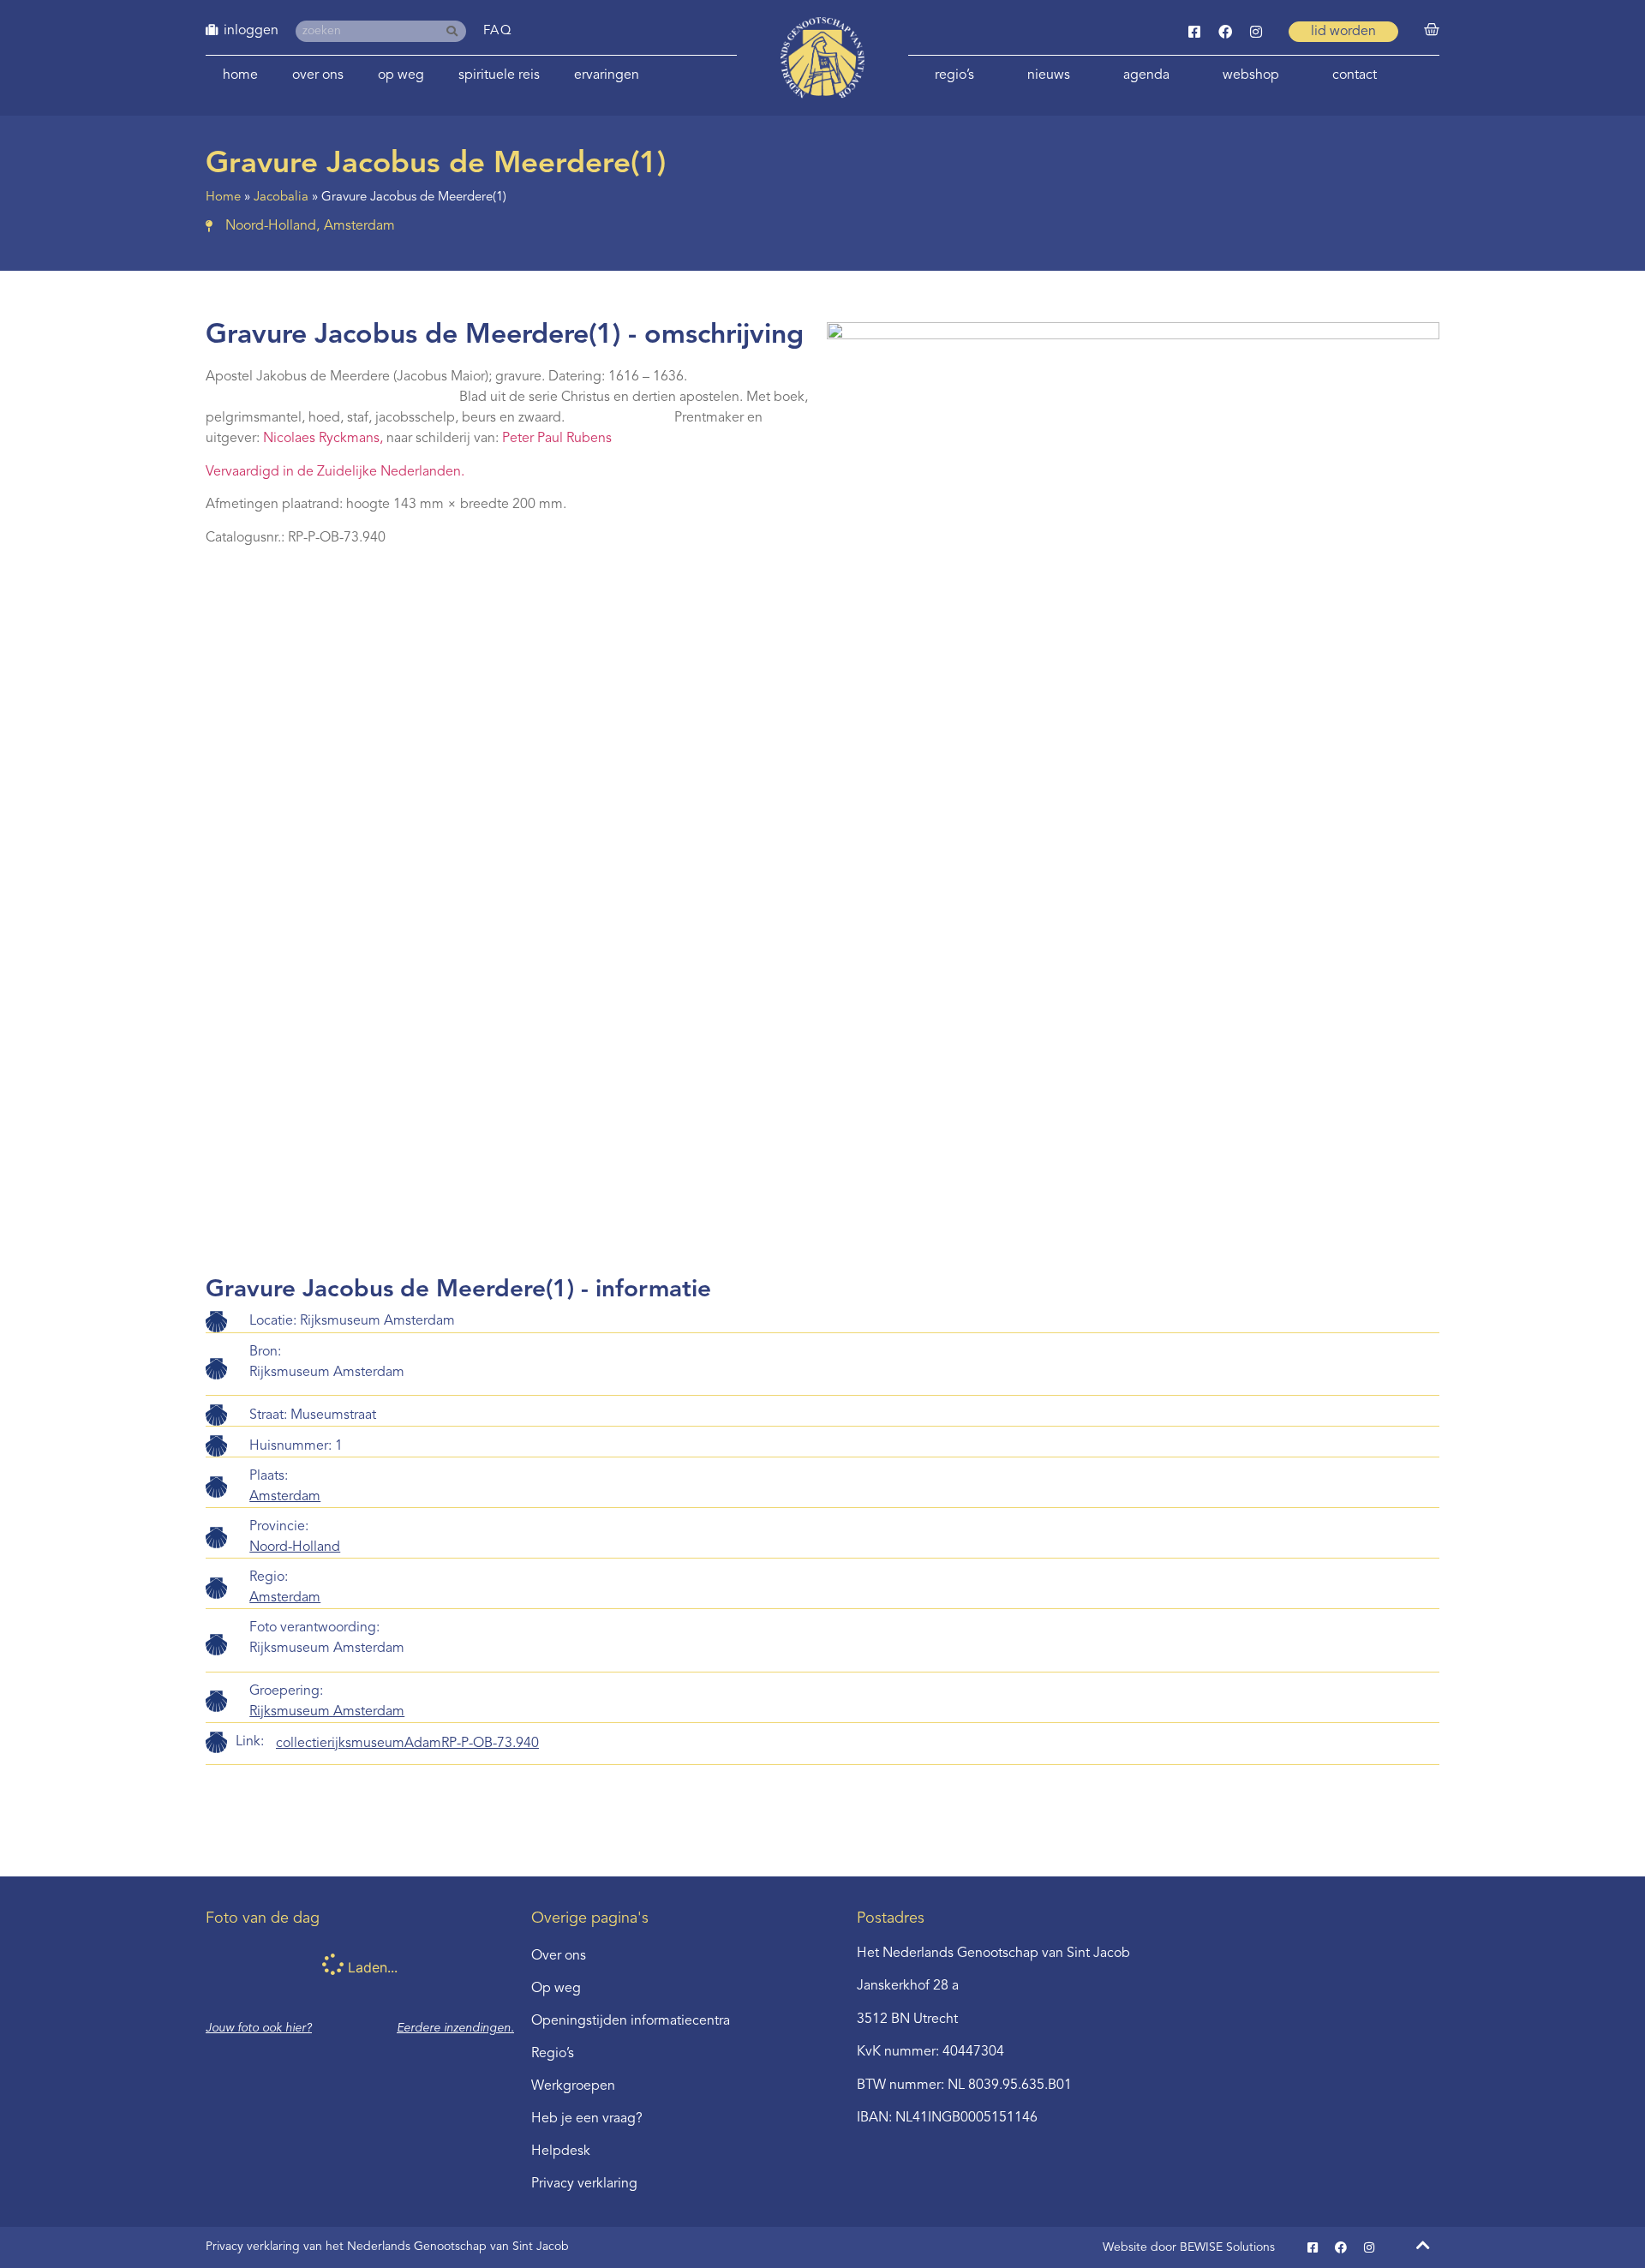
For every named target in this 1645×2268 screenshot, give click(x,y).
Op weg (401, 75)
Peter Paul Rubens (557, 439)
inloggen (251, 31)
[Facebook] (1225, 32)
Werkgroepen (573, 2086)
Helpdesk (561, 2151)
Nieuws (1049, 75)
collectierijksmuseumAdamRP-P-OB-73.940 (407, 1744)
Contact (1355, 75)
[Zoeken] (455, 31)
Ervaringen (607, 75)
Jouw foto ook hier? (259, 2028)
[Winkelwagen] (1432, 30)
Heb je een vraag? (587, 2119)
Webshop (1251, 75)
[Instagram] (1256, 32)
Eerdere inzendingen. (455, 2028)
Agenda (1146, 75)
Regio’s (954, 75)
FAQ (498, 31)
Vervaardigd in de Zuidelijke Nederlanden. (335, 472)
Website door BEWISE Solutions (1189, 2247)
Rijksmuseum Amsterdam (327, 1712)
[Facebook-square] (1194, 32)
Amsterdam (285, 1497)
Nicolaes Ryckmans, (325, 439)
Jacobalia (281, 197)
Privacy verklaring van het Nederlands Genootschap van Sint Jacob (387, 2247)
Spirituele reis (499, 75)
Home (240, 75)
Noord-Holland (295, 1547)
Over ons (318, 75)
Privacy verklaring (584, 2184)
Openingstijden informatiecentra (631, 2021)
